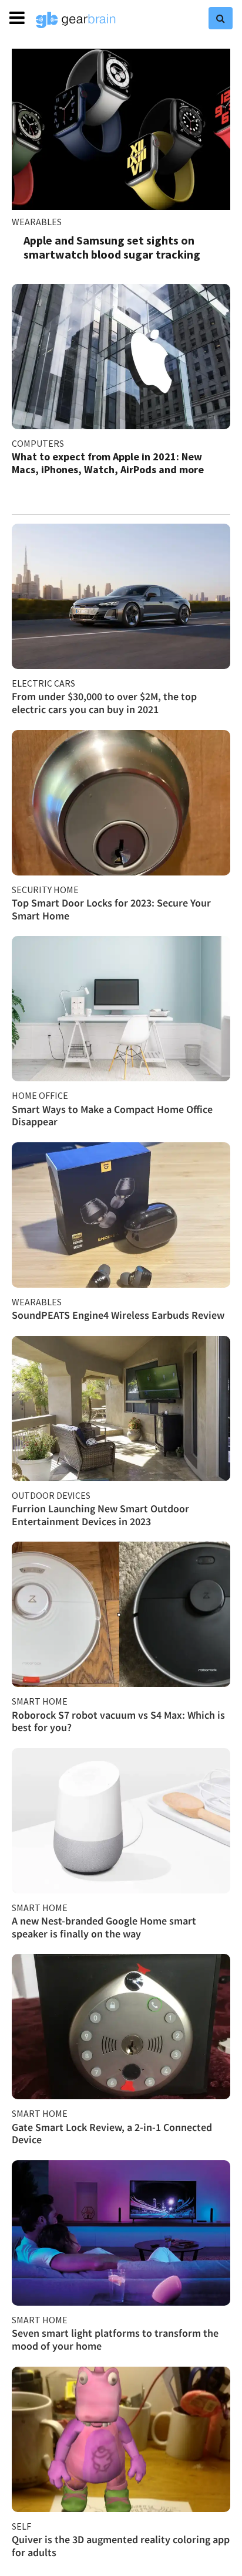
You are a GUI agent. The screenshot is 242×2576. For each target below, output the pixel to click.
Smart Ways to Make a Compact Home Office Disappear (112, 1116)
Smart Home (40, 1701)
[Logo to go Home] (76, 20)
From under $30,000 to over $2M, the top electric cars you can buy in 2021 (104, 703)
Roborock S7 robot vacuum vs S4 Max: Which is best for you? (118, 1721)
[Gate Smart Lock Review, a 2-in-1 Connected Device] (121, 2027)
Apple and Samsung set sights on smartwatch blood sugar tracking (112, 247)
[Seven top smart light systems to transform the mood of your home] (121, 2233)
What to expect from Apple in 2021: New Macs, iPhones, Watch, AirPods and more (108, 463)
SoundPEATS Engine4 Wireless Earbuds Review (118, 1315)
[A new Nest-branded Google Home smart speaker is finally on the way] (121, 1821)
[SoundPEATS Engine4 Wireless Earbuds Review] (121, 1215)
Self (21, 2526)
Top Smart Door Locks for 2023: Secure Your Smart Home (111, 909)
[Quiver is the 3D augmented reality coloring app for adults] (121, 2439)
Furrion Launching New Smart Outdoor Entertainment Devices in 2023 (100, 1515)
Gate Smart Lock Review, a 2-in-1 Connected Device (112, 2134)
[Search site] (221, 18)
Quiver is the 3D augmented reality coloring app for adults (121, 2546)
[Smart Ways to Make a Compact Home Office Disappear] (121, 1009)
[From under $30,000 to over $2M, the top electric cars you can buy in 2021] (121, 596)
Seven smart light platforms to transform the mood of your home (115, 2339)
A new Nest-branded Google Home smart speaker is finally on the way (104, 1927)
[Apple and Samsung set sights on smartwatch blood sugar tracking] (121, 129)
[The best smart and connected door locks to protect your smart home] (121, 803)
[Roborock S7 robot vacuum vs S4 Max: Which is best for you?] (121, 1614)
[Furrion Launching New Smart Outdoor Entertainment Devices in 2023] (121, 1409)
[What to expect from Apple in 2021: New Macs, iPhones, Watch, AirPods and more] (121, 357)
